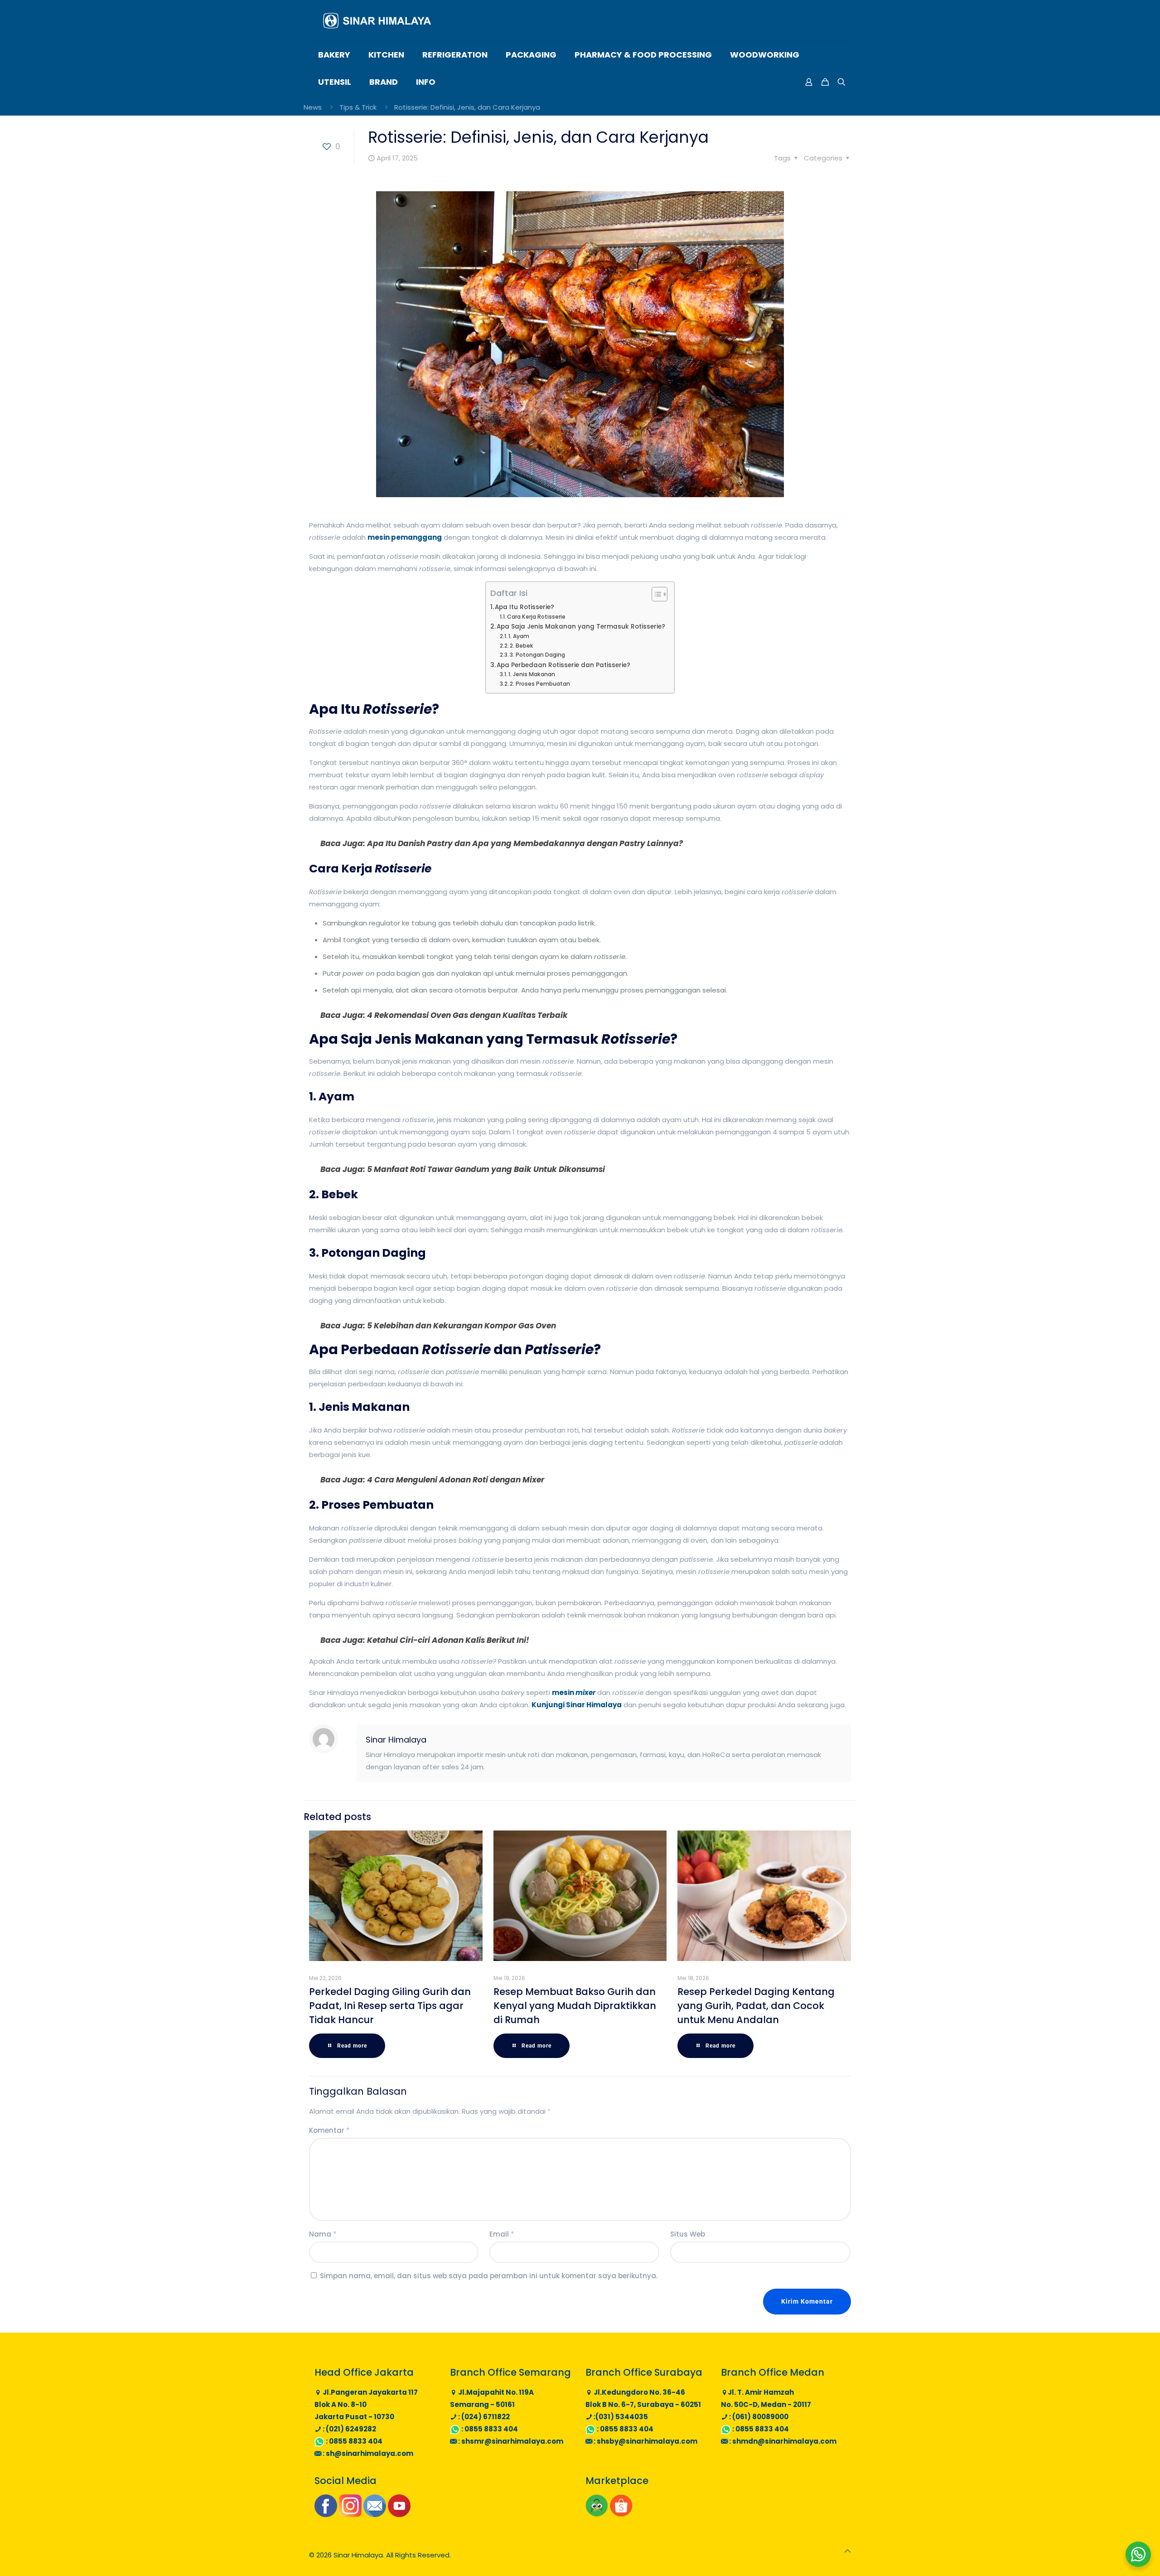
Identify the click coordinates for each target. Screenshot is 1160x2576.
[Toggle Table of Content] (655, 594)
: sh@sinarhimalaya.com (367, 2453)
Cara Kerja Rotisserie (536, 617)
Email (502, 2234)
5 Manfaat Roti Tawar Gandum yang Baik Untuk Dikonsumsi (486, 1169)
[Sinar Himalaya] (377, 20)
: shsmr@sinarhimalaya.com (510, 2441)
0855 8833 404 (356, 2441)
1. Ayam (519, 636)
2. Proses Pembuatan (540, 684)
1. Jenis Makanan (532, 674)
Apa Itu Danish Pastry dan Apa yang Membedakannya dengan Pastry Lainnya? (525, 843)
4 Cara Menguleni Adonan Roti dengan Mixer (456, 1480)
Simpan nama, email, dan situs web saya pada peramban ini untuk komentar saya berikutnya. (489, 2276)
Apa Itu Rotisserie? (524, 607)
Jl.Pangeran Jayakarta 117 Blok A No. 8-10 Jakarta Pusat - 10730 (366, 2404)
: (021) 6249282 (349, 2429)
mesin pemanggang (405, 537)
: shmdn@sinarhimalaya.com (782, 2441)
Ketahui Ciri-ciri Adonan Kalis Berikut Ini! (448, 1640)
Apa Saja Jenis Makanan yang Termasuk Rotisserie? (581, 627)
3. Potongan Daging (537, 655)
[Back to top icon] (848, 2551)
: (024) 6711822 (483, 2417)
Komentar (329, 2130)
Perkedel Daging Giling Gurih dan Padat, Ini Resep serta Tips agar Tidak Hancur (390, 2006)
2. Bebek (522, 646)
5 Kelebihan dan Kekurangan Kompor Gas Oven (462, 1326)
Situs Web (688, 2234)
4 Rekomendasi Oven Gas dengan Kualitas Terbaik (467, 1015)
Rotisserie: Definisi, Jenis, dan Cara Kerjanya (467, 107)
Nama (323, 2234)
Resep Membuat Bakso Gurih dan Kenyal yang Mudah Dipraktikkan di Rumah (575, 2006)
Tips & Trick (358, 107)
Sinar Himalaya (396, 1740)
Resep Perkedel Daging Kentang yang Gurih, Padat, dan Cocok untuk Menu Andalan (756, 2006)
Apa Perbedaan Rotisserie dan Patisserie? (563, 665)
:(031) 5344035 (620, 2417)
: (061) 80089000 (758, 2417)
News (313, 107)
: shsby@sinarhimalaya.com (645, 2441)
